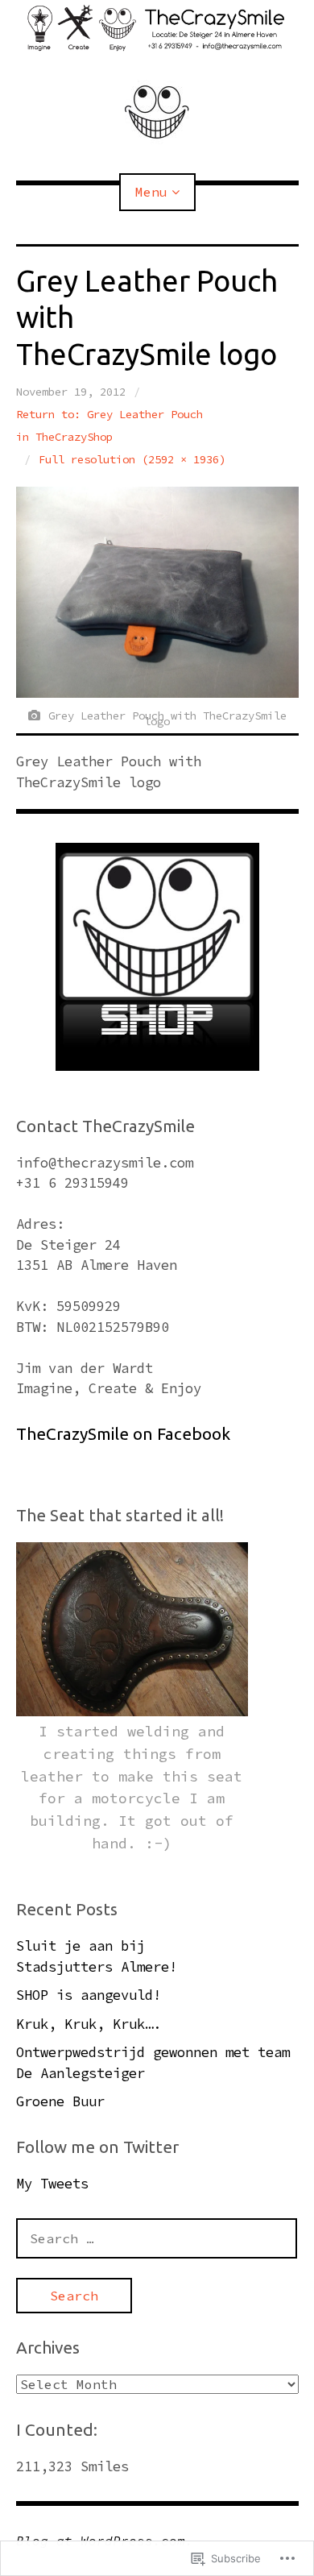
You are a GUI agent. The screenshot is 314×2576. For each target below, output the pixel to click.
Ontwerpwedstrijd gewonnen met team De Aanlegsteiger (153, 2063)
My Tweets (52, 2184)
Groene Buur (60, 2101)
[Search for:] (157, 2238)
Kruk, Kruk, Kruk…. (89, 2024)
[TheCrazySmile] (157, 28)
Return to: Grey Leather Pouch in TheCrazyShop (109, 425)
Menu (151, 192)
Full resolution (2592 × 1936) (132, 459)
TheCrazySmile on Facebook (123, 1434)
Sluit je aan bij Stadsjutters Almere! (97, 1956)
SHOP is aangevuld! (89, 1995)
